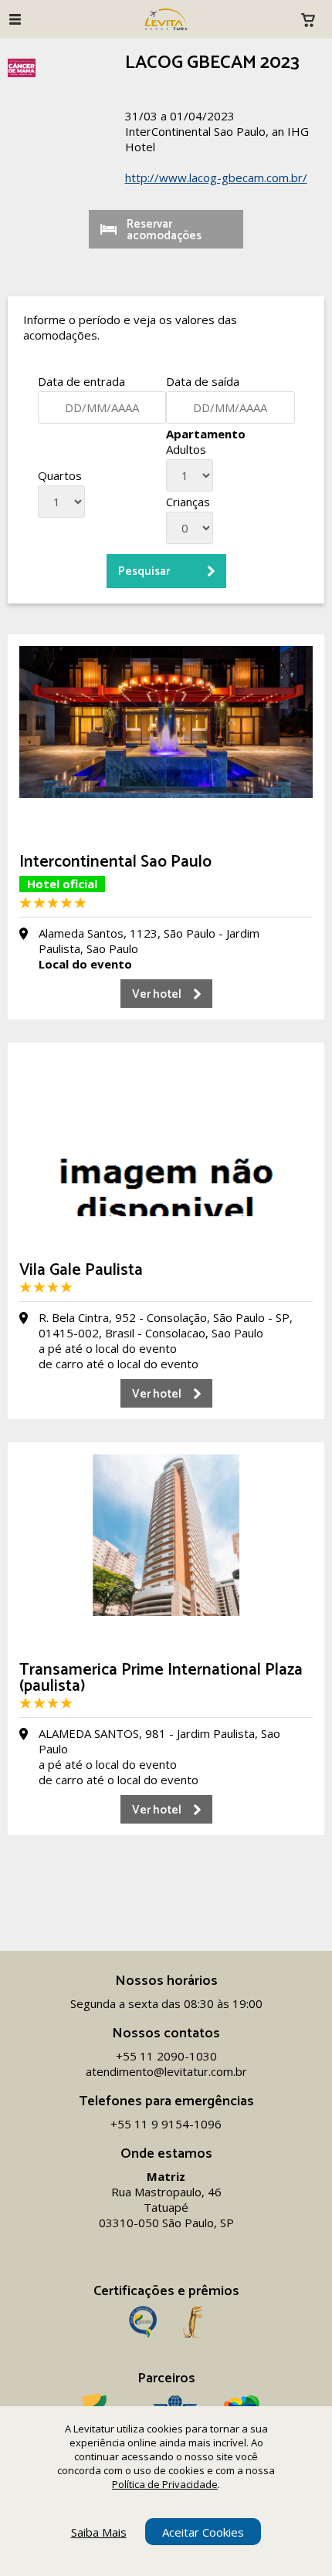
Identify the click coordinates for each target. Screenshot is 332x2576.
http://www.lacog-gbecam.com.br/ (216, 177)
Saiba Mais (99, 2532)
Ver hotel (157, 994)
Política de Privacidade (165, 2484)
